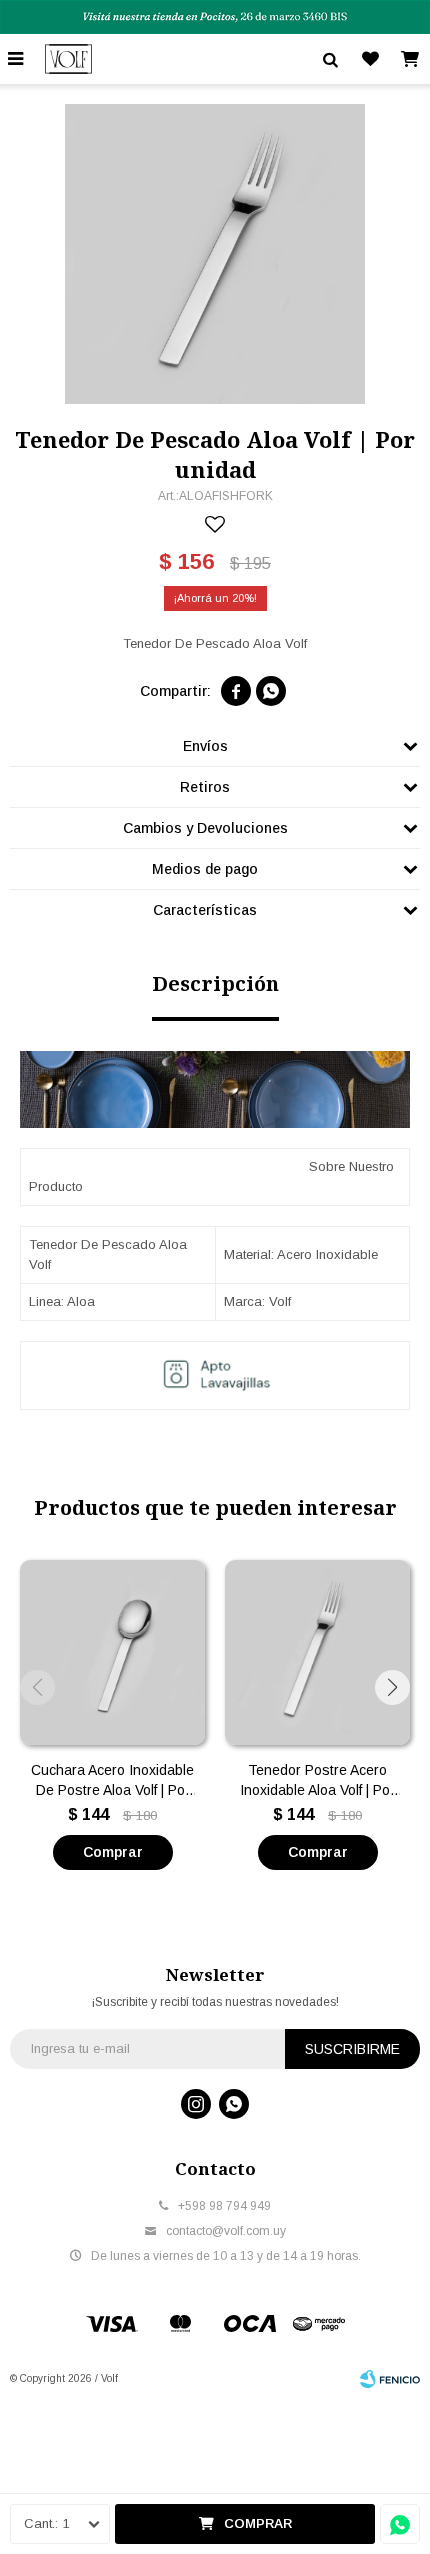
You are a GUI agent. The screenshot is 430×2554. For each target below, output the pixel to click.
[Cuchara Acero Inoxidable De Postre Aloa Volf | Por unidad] (112, 1652)
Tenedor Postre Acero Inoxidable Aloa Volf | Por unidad (317, 1781)
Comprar (258, 2523)
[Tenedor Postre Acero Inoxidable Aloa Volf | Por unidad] (317, 1652)
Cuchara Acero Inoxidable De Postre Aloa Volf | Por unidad (112, 1781)
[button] (392, 1687)
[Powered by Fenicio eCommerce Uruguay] (390, 2379)
